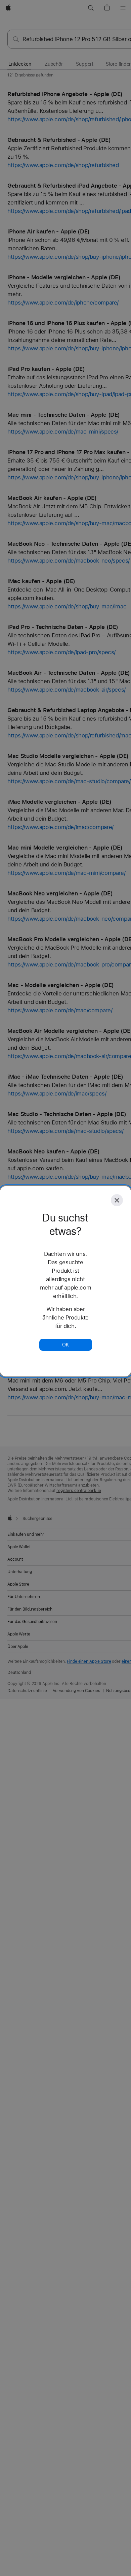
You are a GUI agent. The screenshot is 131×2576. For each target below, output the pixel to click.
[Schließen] (117, 1200)
